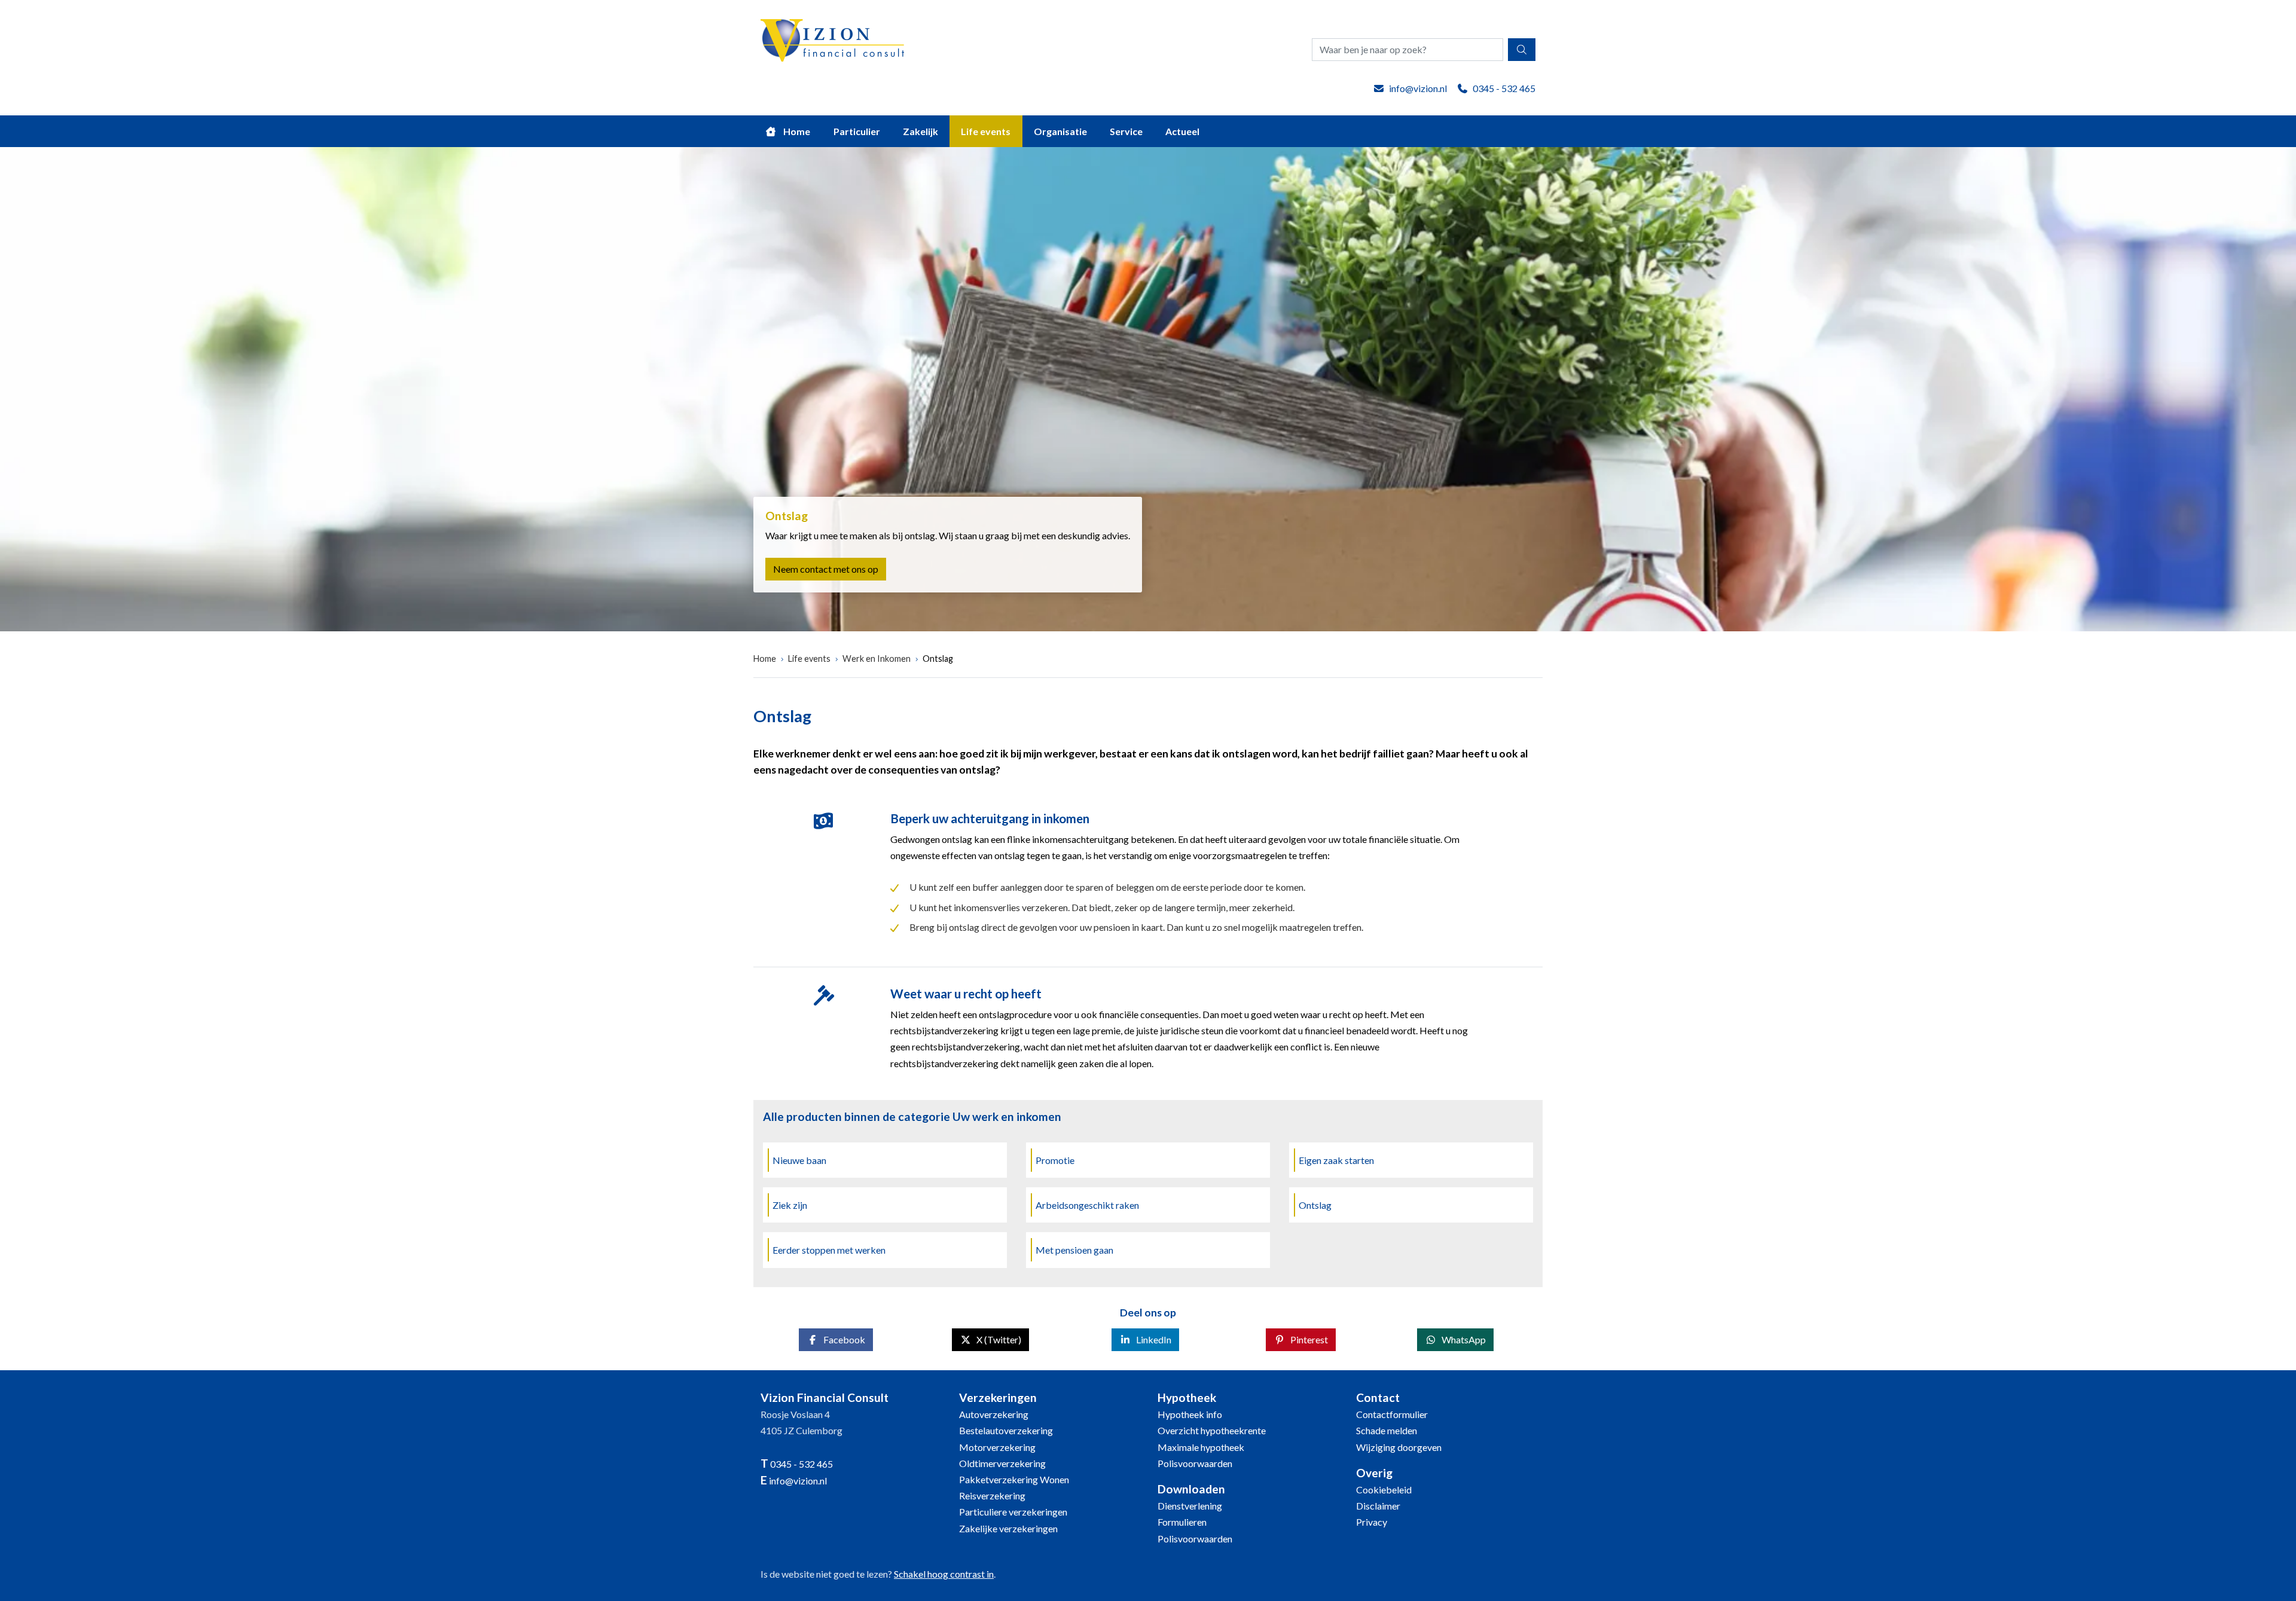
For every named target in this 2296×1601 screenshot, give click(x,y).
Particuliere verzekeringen (1013, 1512)
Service (1126, 131)
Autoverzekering (994, 1414)
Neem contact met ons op (826, 569)
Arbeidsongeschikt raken (1087, 1205)
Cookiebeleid (1384, 1490)
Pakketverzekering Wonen (1014, 1479)
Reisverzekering (992, 1495)
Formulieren (1182, 1522)
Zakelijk (920, 131)
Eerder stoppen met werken (829, 1250)
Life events (986, 131)
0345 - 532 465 (1504, 88)
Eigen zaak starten (1336, 1160)
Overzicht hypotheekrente (1212, 1430)
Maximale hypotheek (1201, 1447)
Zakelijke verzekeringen (1008, 1528)
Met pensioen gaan (1074, 1250)
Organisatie (1060, 131)
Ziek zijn (790, 1205)
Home (796, 131)
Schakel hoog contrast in (944, 1574)
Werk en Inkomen (877, 659)
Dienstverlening (1190, 1506)
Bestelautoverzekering (1006, 1430)
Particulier (857, 131)
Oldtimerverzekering (1002, 1463)
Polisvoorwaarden (1195, 1463)
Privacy (1372, 1522)
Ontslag (938, 659)
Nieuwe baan (799, 1160)
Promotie (1055, 1160)
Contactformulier (1392, 1414)
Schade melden (1387, 1430)
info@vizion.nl (1418, 88)
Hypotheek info (1190, 1414)
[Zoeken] (1522, 50)
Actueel (1182, 131)
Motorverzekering (997, 1447)
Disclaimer (1378, 1506)
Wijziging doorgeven (1399, 1447)
